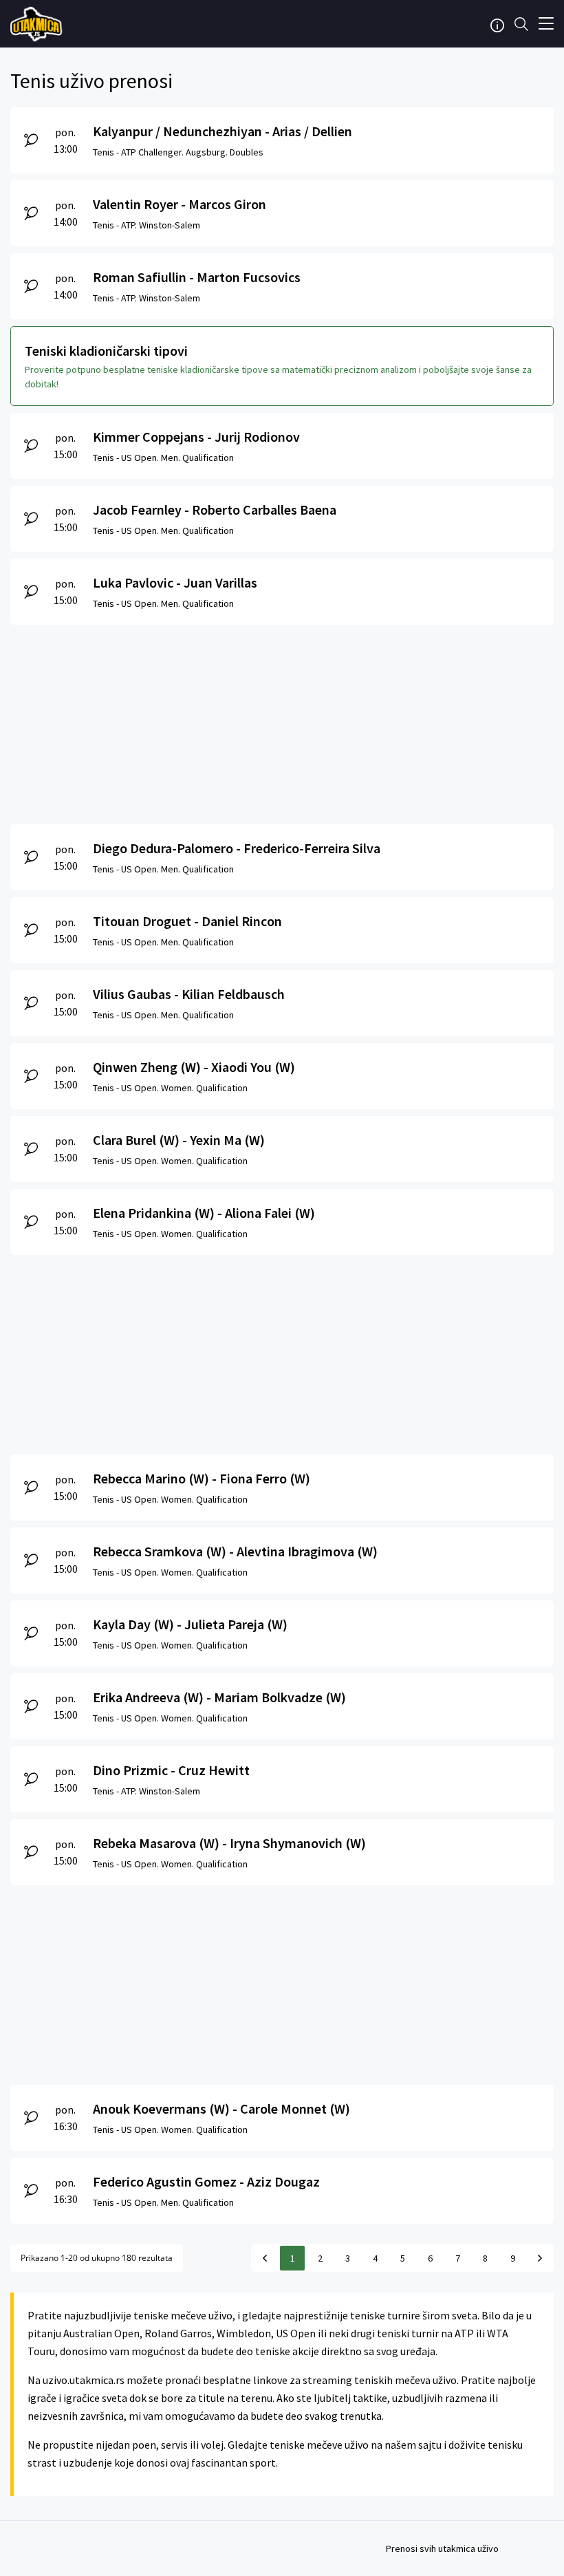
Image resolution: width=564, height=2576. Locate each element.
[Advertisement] (282, 721)
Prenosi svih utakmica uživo (442, 2548)
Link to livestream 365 (38, 24)
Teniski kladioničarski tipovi (106, 351)
